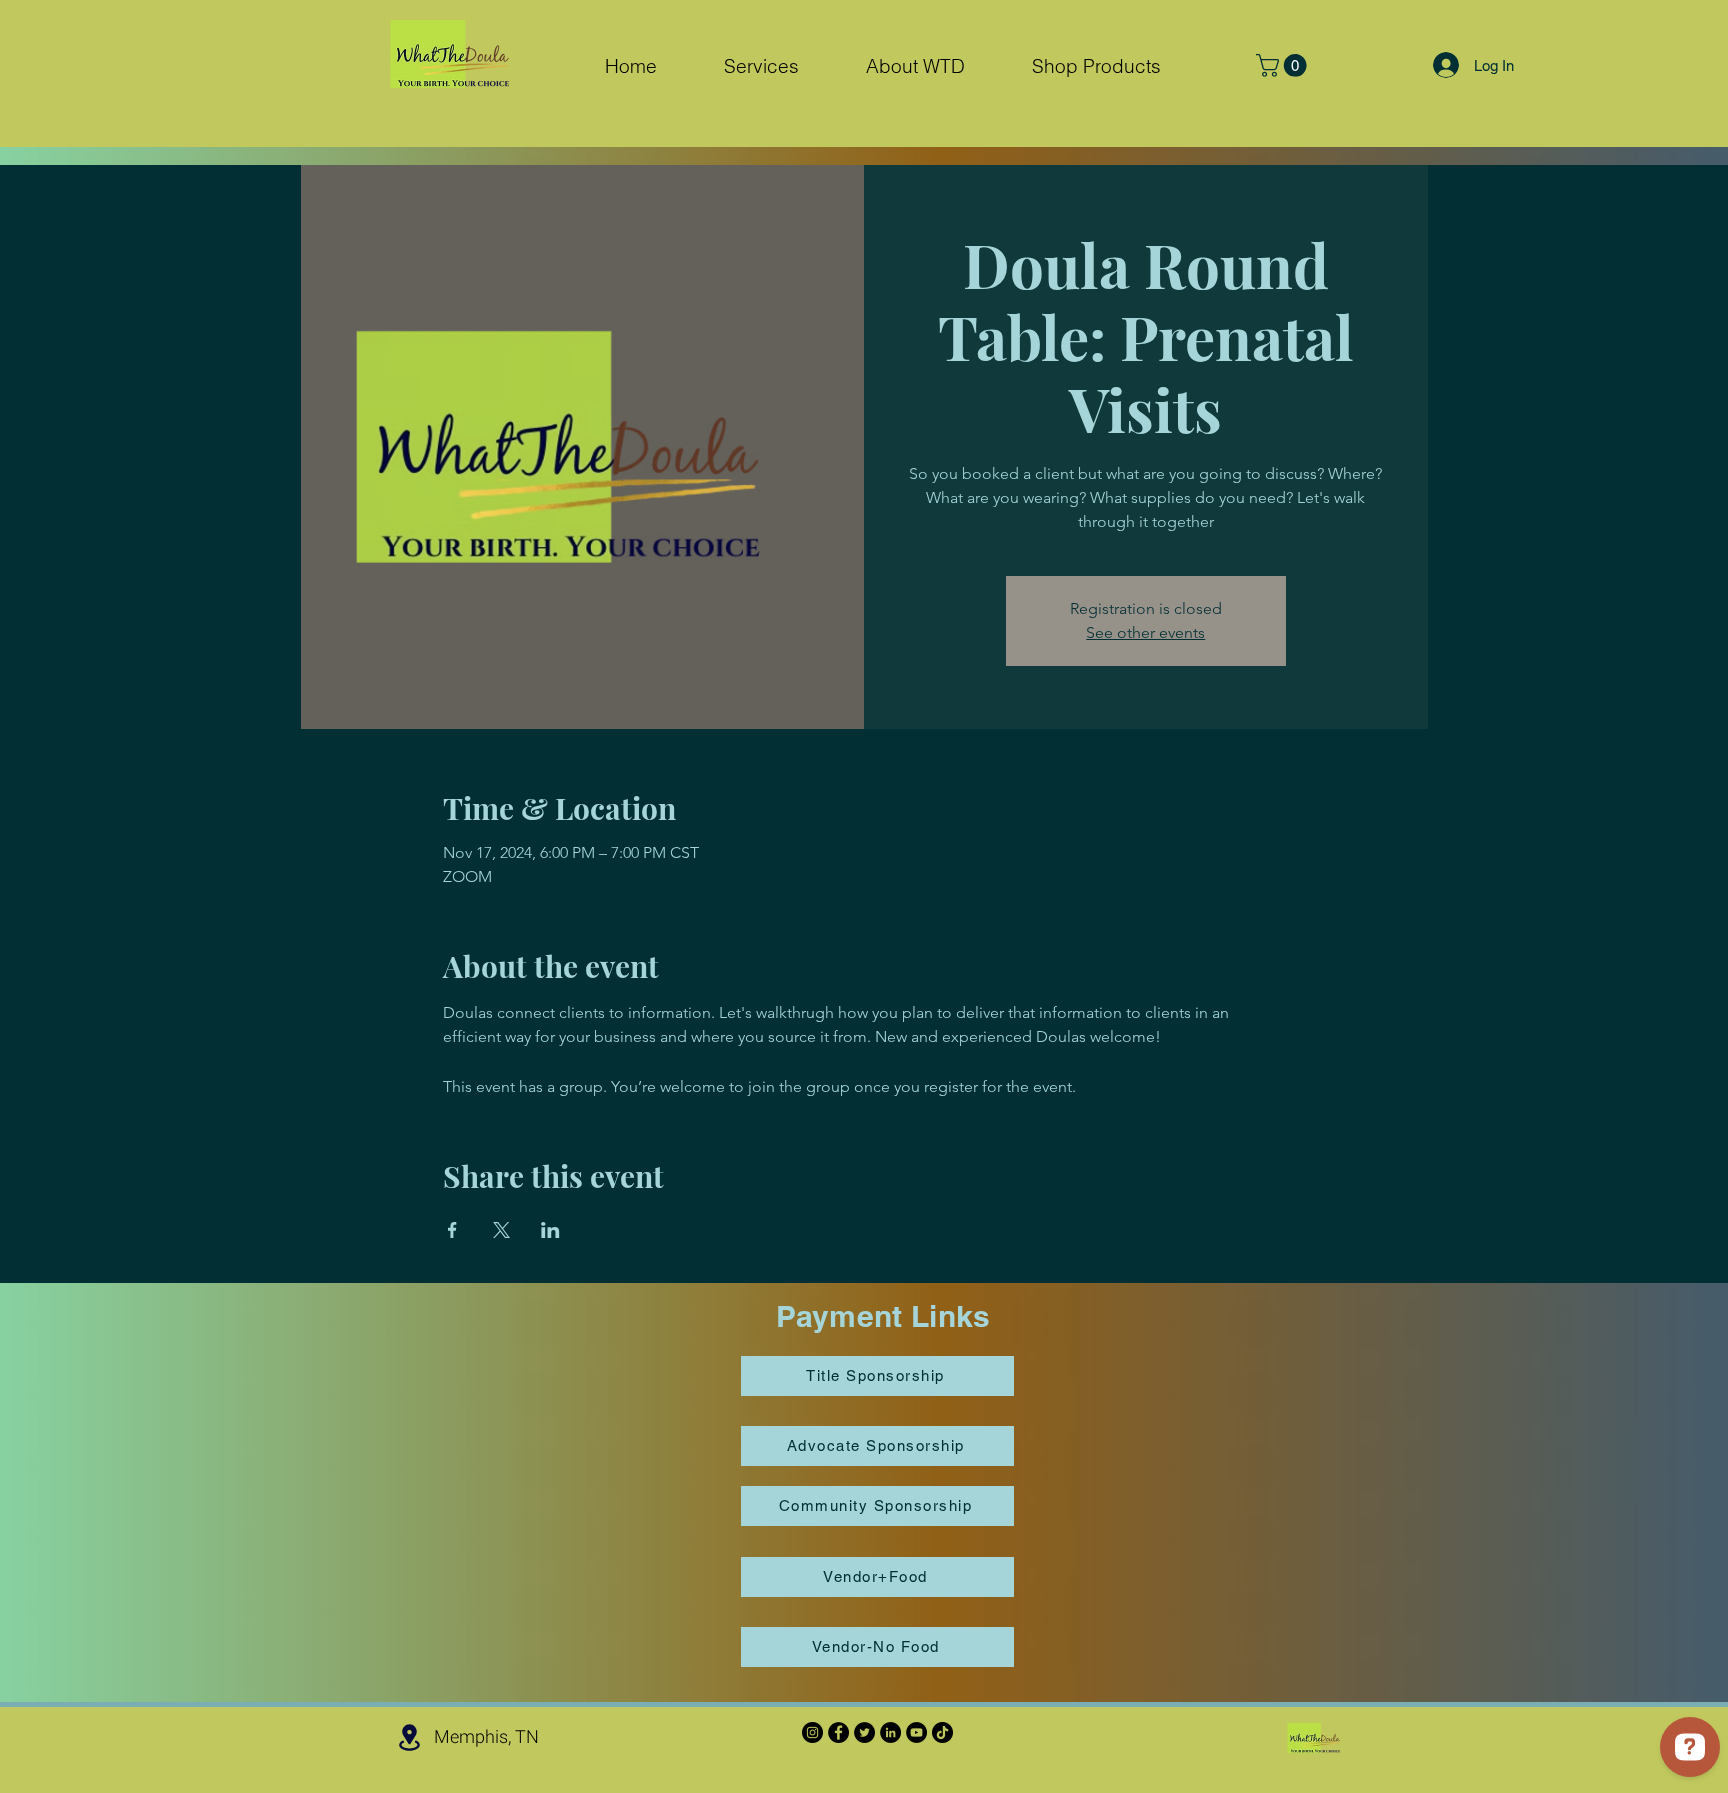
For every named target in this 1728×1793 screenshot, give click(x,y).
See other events (1145, 632)
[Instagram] (812, 1732)
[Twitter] (864, 1732)
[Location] (409, 1737)
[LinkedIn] (890, 1732)
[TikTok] (942, 1732)
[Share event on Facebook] (452, 1230)
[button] (761, 66)
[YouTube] (916, 1732)
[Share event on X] (501, 1230)
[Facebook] (838, 1732)
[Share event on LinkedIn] (550, 1230)
